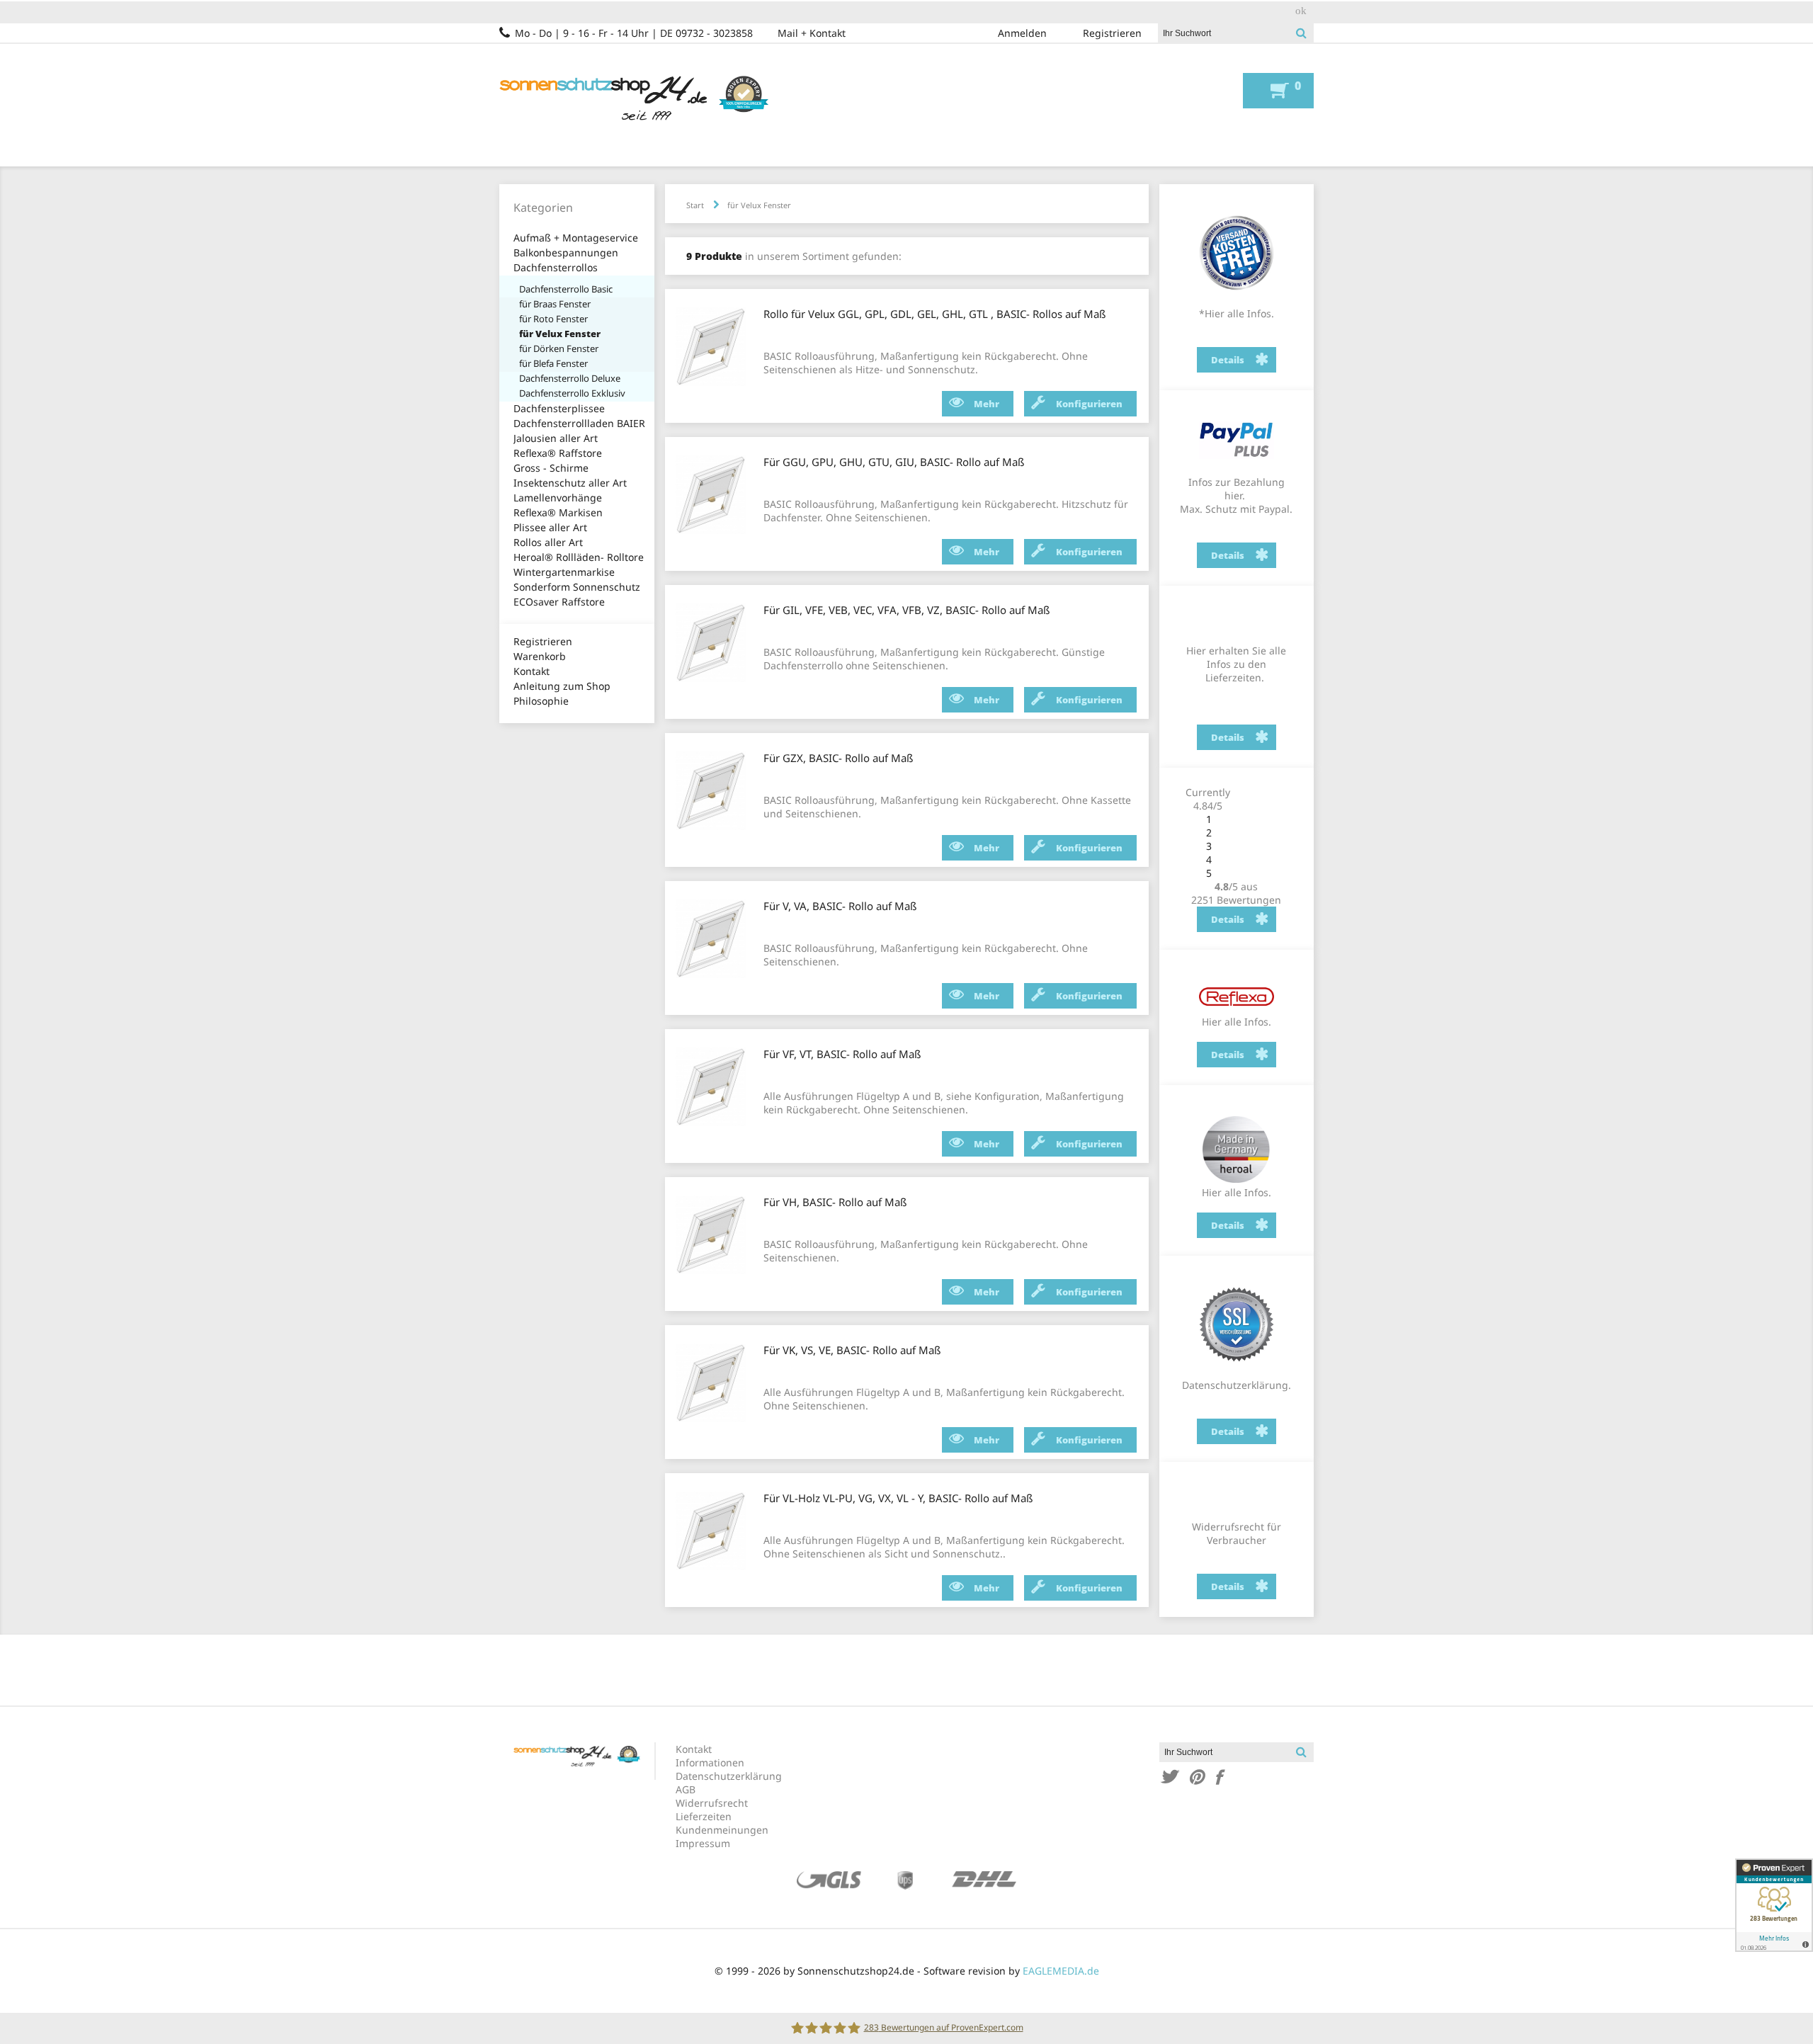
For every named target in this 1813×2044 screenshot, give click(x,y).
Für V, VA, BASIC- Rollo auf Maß (840, 906)
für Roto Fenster (553, 319)
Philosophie (541, 701)
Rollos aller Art (548, 542)
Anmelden (1022, 33)
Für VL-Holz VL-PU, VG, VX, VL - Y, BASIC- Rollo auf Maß (898, 1498)
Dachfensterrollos (556, 267)
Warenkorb (540, 656)
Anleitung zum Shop (562, 686)
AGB (686, 1789)
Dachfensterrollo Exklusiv (572, 393)
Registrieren (1112, 33)
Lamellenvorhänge (558, 498)
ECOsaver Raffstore (559, 602)
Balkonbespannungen (566, 252)
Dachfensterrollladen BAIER (579, 423)
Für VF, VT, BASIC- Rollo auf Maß (842, 1054)
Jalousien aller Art (556, 438)
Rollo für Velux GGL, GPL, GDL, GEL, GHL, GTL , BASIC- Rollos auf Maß (934, 314)
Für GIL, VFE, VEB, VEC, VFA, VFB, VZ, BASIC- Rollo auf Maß (906, 610)
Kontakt (532, 671)
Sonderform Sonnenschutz (577, 587)
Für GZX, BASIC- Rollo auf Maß (838, 758)
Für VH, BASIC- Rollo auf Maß (835, 1202)
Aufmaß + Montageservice (576, 238)
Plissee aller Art (550, 527)
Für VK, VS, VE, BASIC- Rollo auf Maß (852, 1350)
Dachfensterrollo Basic (566, 289)
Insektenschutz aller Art (570, 483)
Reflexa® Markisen (558, 512)
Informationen (710, 1762)
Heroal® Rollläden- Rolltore (579, 557)
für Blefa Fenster (553, 363)
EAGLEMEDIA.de (1061, 1971)
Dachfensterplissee (559, 408)
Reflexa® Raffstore (558, 453)
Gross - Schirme (551, 468)
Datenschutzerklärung (729, 1776)
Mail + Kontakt (812, 33)
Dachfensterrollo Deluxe (570, 378)
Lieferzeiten (704, 1816)
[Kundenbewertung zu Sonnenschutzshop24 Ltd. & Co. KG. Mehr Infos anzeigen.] (1774, 1905)
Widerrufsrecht (712, 1803)
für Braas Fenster (555, 304)
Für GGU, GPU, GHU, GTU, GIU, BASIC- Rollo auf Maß (894, 462)
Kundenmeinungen (722, 1830)
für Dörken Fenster (559, 348)
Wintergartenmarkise (564, 572)
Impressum (703, 1843)
